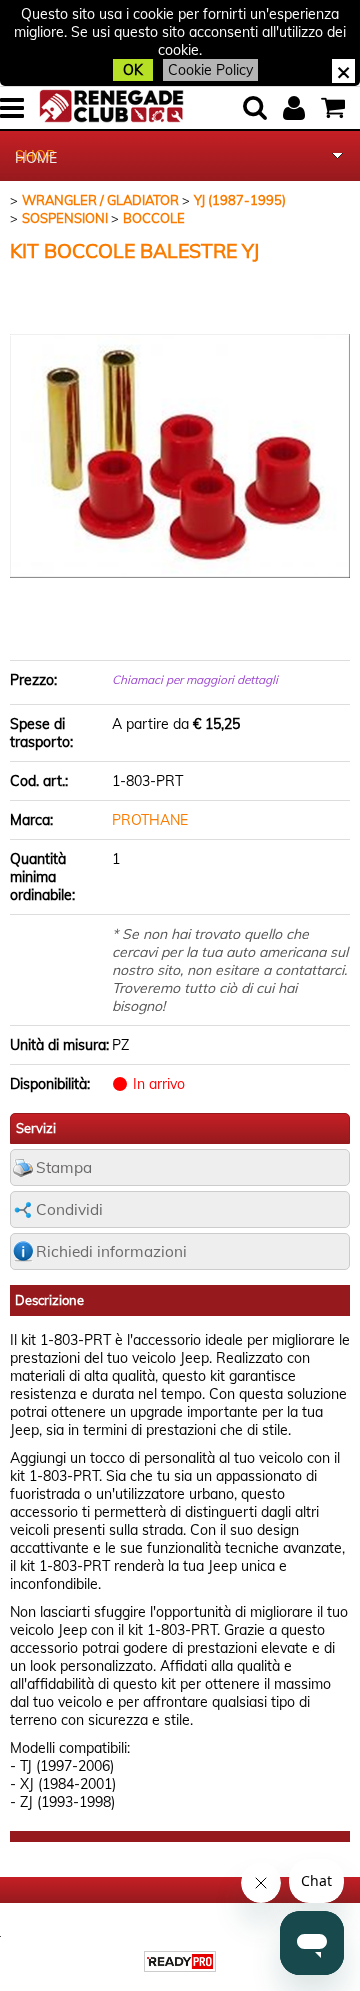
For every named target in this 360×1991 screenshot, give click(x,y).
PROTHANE (150, 820)
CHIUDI (343, 71)
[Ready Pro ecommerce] (180, 1961)
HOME (36, 158)
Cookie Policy (210, 70)
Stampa (64, 1167)
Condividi (69, 1209)
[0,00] (335, 108)
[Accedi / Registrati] (296, 108)
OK (133, 70)
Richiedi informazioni (111, 1251)
